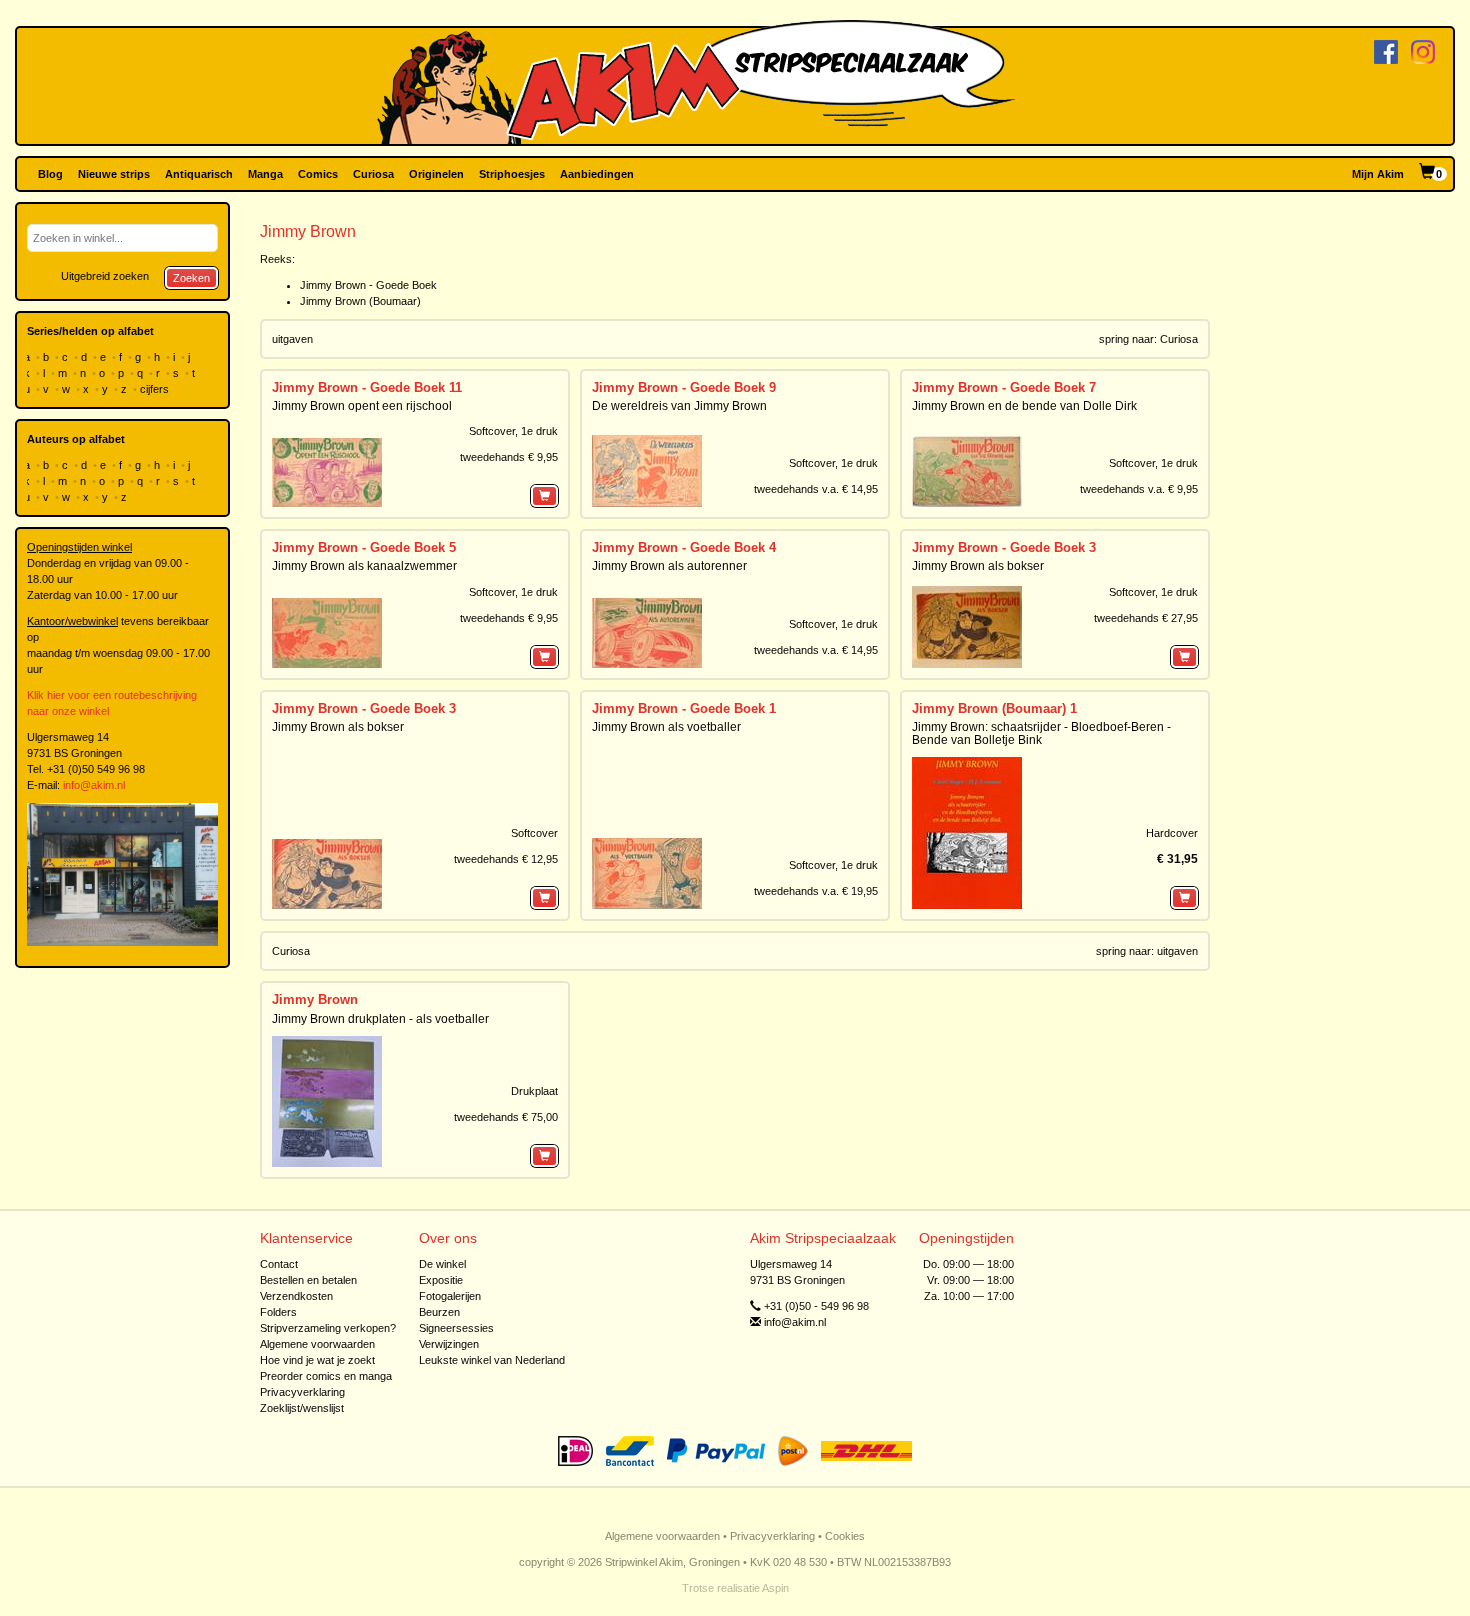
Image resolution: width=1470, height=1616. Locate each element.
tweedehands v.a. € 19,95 (816, 891)
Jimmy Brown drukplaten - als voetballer (380, 1019)
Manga (265, 174)
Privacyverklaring (302, 1392)
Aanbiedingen (597, 174)
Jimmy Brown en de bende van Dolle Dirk (1024, 406)
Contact (279, 1264)
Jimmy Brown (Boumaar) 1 (994, 708)
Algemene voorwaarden (317, 1344)
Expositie (441, 1280)
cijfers (156, 389)
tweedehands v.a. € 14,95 (816, 489)
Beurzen (439, 1312)
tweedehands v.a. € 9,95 (1139, 489)
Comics (318, 174)
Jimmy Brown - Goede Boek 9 (684, 387)
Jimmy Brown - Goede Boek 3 (1004, 547)
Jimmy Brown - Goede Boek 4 (684, 547)
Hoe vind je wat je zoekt (317, 1360)
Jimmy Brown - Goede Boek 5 (364, 547)
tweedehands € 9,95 (509, 457)
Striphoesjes (512, 174)
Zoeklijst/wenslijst (302, 1408)
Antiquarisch (199, 174)
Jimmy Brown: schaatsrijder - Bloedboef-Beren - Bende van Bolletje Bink (1041, 733)
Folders (278, 1312)
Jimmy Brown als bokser (978, 566)
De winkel (442, 1264)
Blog (50, 174)
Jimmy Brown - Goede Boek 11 (367, 387)
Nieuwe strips (114, 174)
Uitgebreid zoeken (105, 276)
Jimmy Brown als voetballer (666, 727)
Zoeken (191, 278)
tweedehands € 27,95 (1146, 618)
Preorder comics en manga (326, 1376)
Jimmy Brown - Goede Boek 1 (684, 708)
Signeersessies (456, 1328)
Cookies (845, 1536)
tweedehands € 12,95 (506, 859)
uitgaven (1177, 951)
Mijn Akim (1378, 174)
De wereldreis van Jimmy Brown (679, 406)
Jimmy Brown (315, 999)
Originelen (436, 174)
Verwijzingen (449, 1344)
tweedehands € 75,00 (506, 1117)
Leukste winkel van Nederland (492, 1360)
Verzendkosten (296, 1296)
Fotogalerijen (450, 1296)
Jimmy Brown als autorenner (669, 566)
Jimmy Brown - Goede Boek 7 (1004, 387)
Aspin (775, 1588)
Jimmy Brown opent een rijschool (362, 406)
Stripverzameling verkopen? (328, 1328)
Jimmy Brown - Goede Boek (368, 285)
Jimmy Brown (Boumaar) (360, 301)
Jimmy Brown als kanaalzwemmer (364, 566)
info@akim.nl (94, 785)
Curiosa (373, 174)
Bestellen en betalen (308, 1280)
